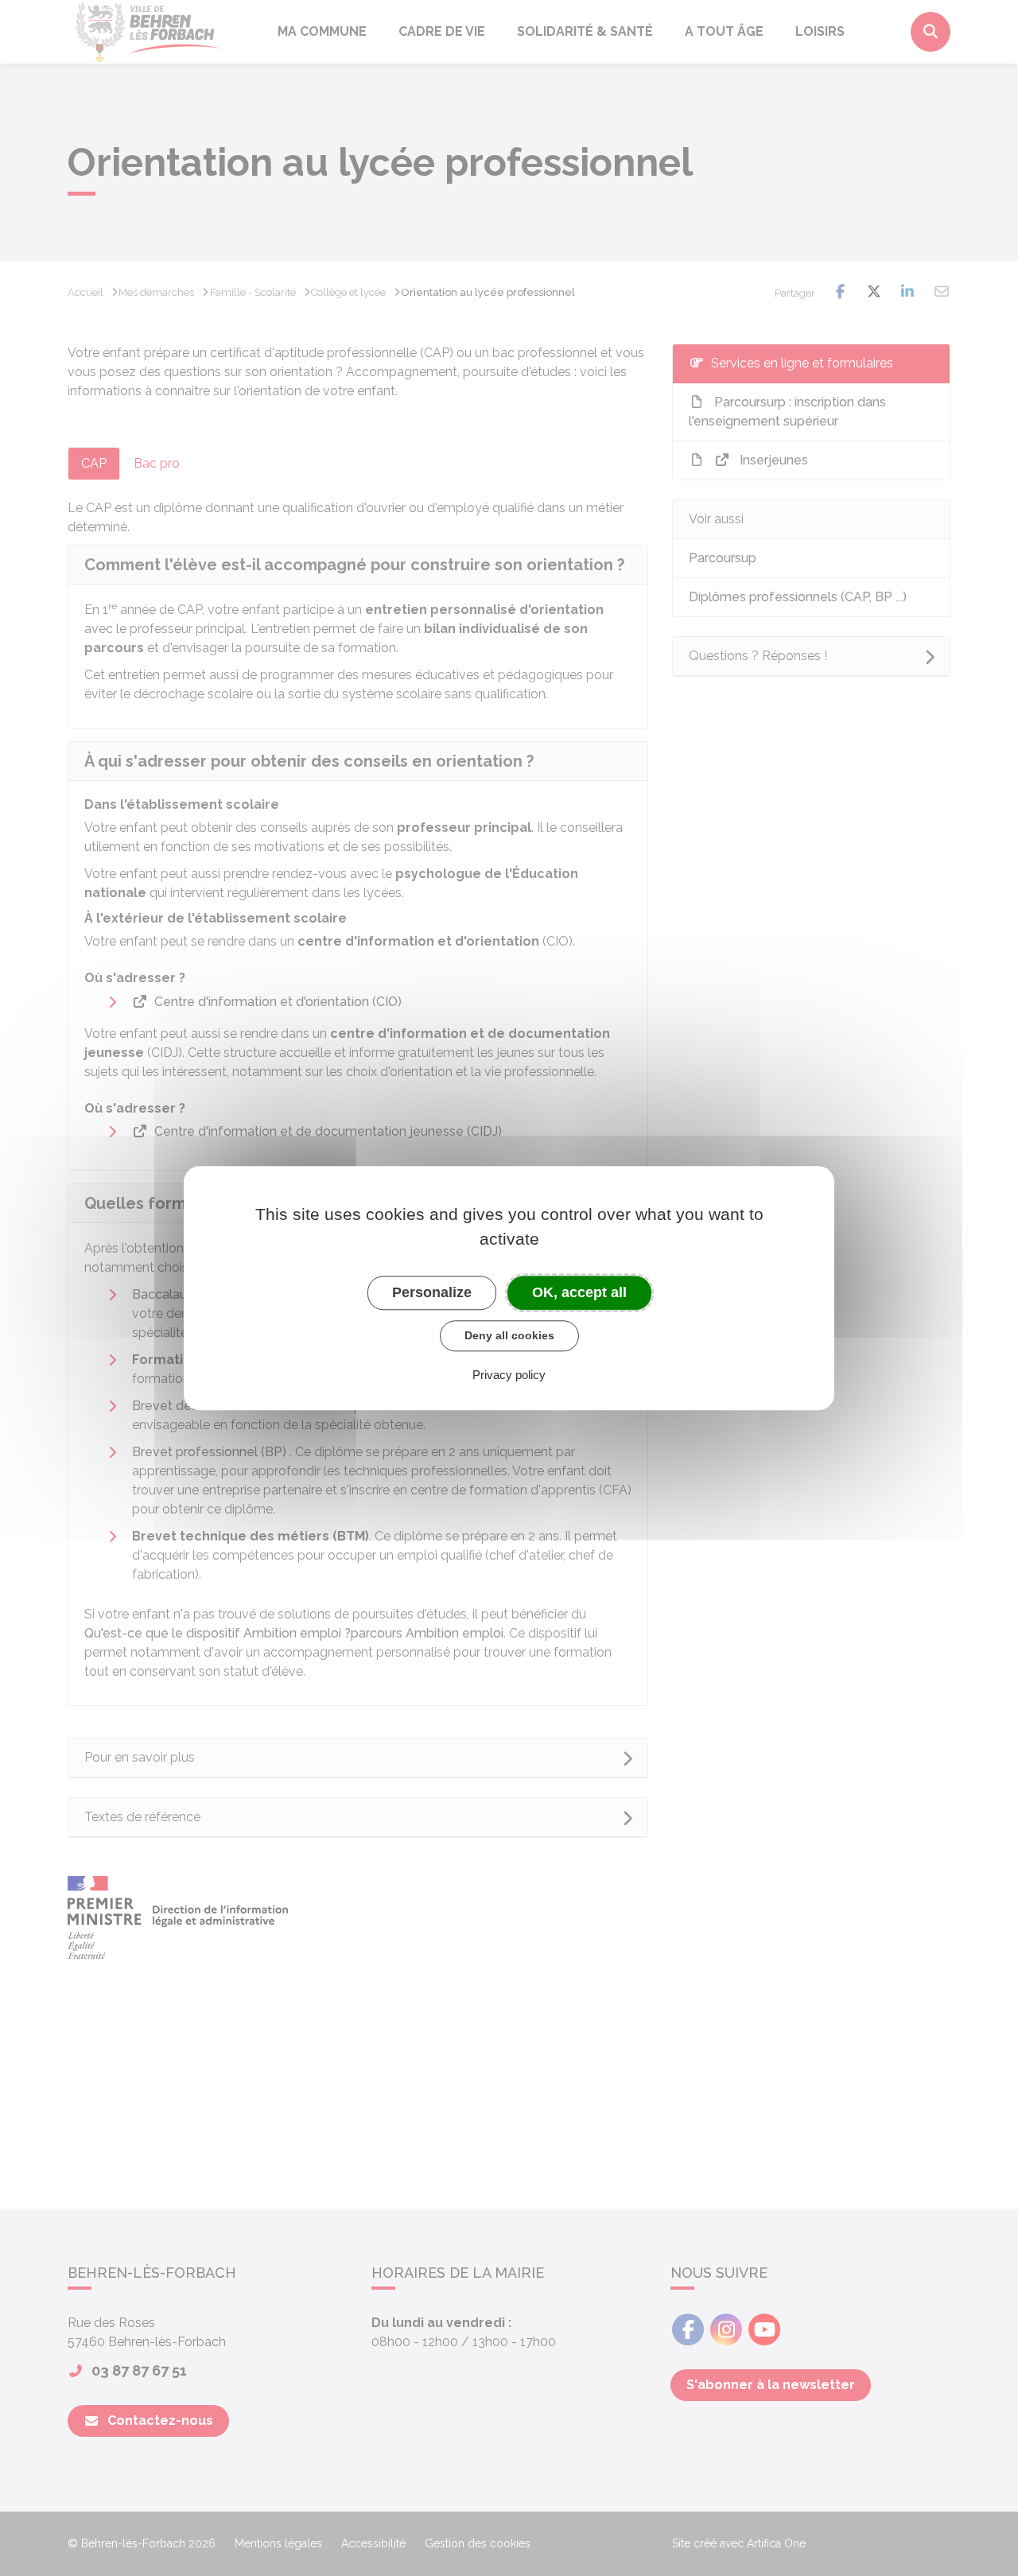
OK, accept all (579, 1292)
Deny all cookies (509, 1335)
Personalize (432, 1292)
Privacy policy (509, 1375)
